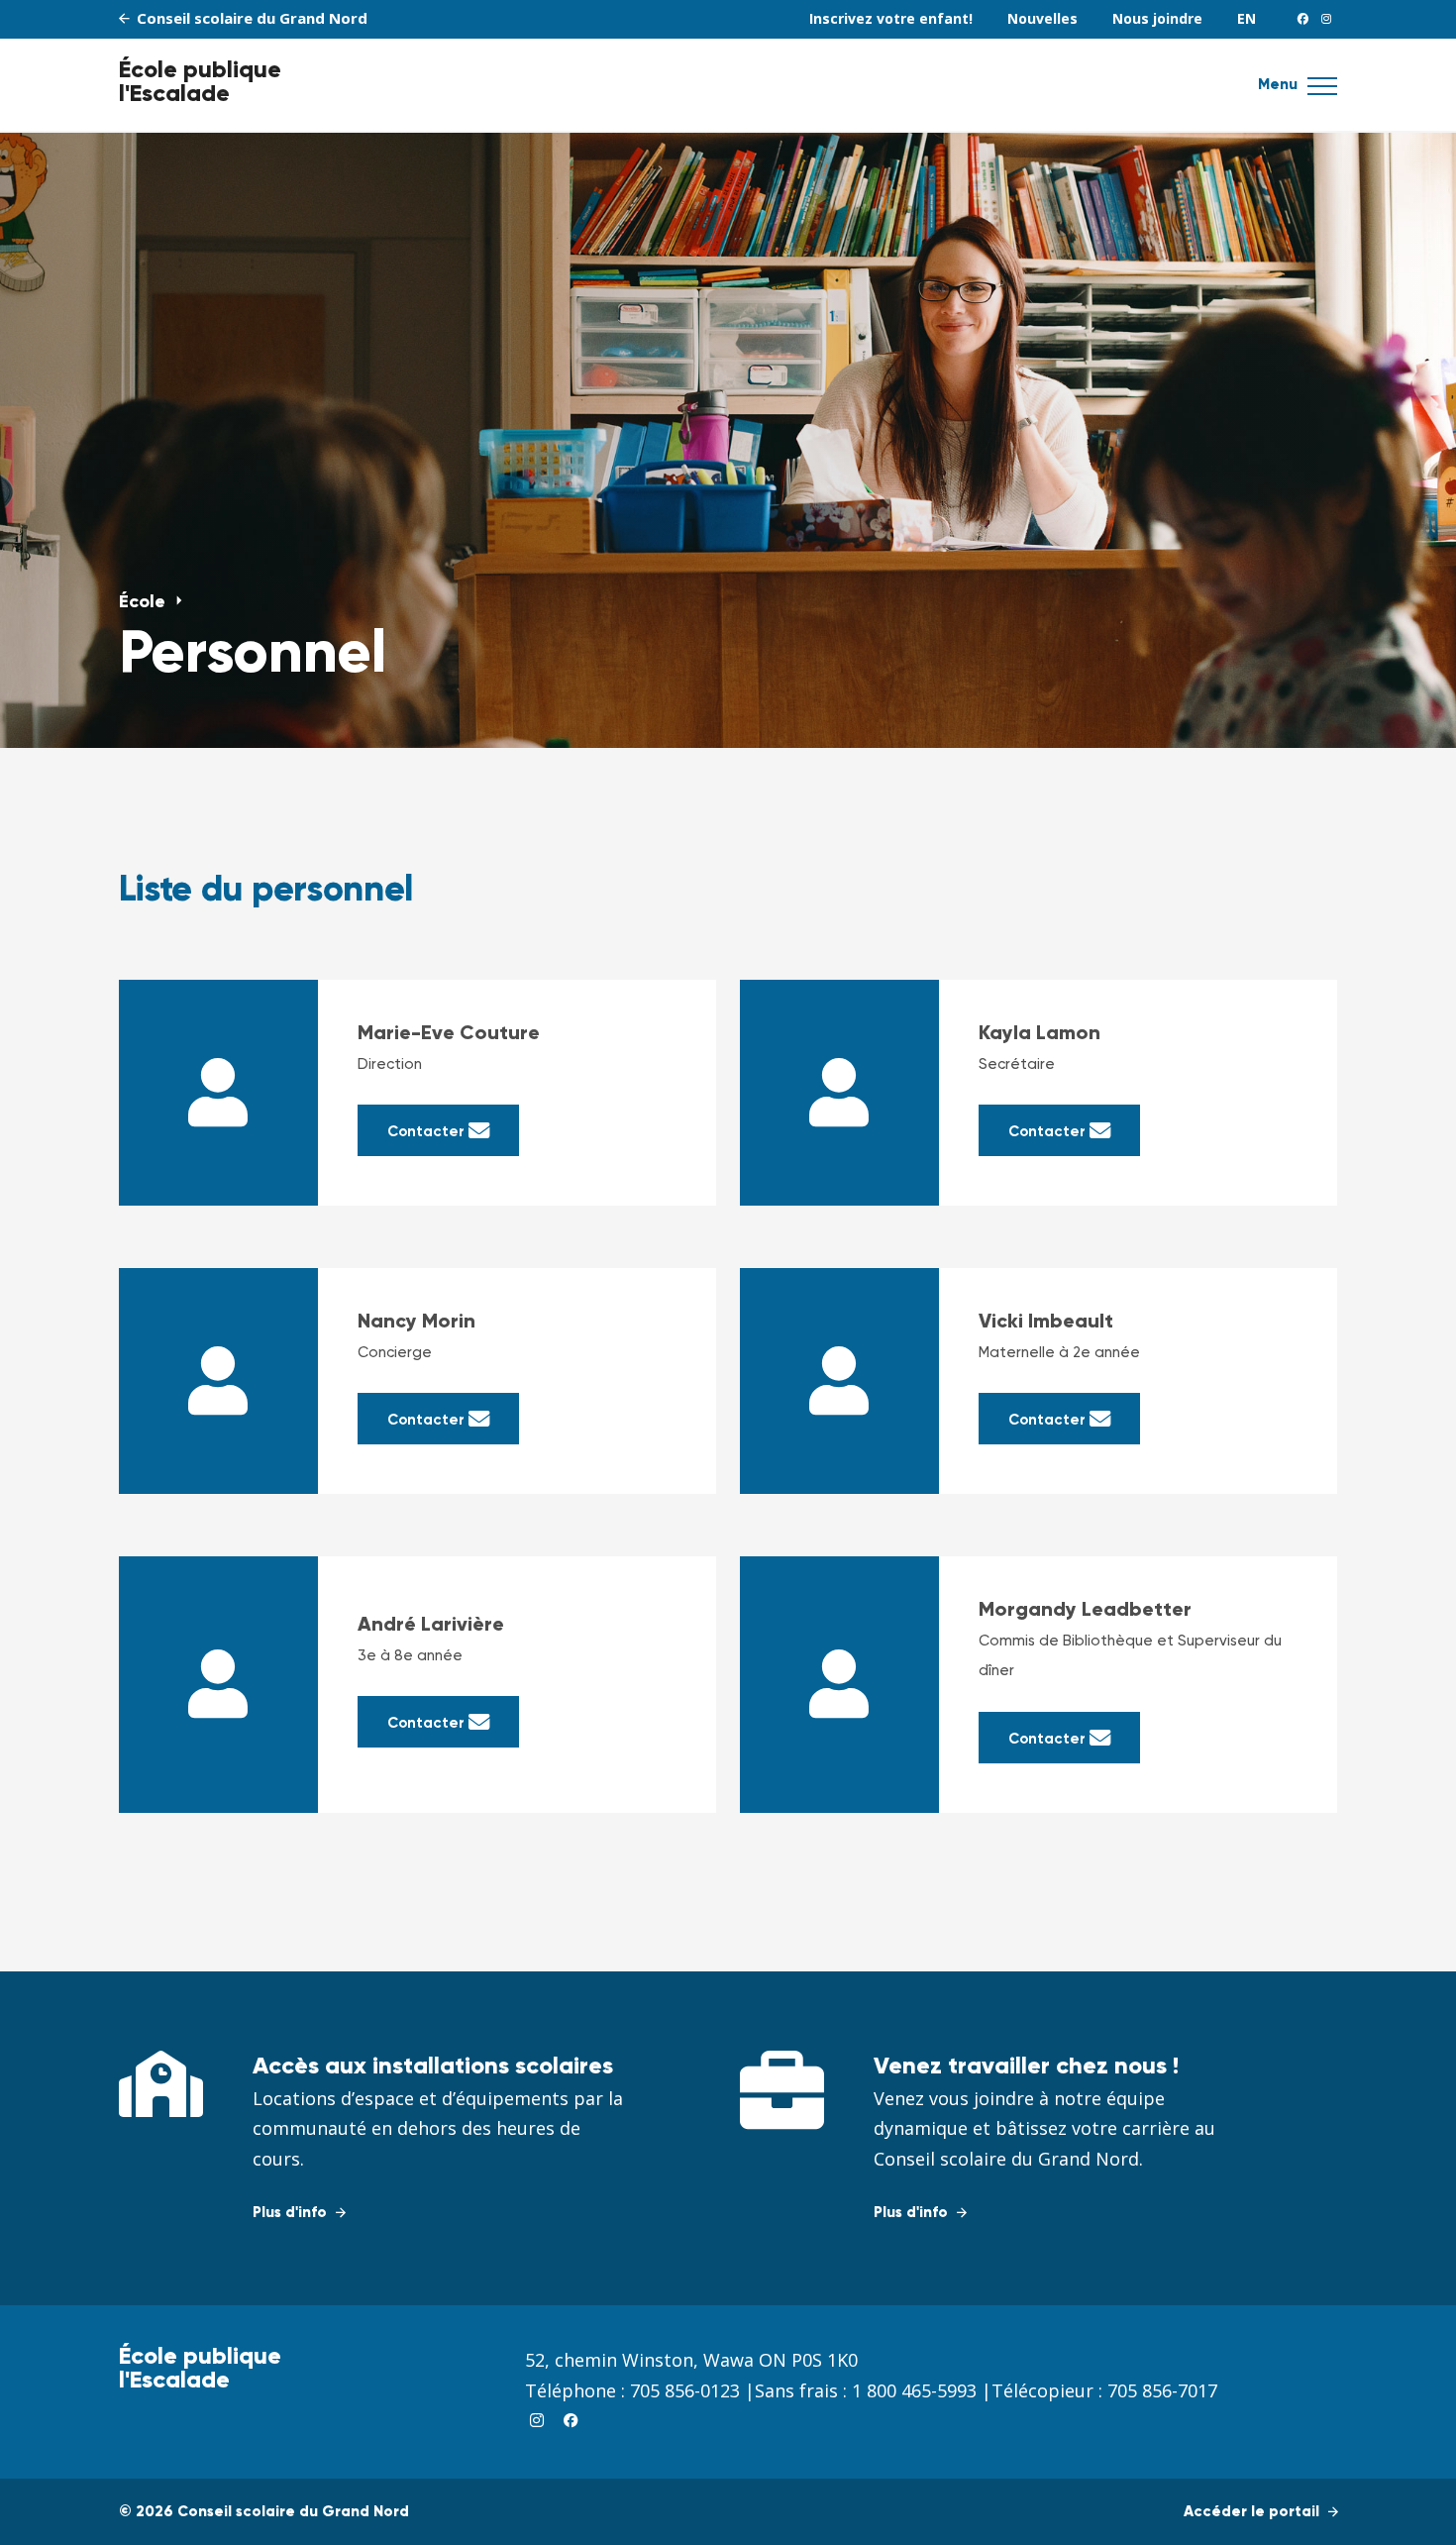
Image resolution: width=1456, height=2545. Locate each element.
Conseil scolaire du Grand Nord (250, 18)
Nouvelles (1042, 18)
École (145, 602)
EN (1247, 18)
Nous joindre (1157, 18)
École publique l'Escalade (200, 82)
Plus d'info (292, 2213)
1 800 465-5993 (914, 2390)
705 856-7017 (1162, 2390)
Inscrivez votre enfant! (891, 18)
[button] (1322, 92)
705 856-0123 (685, 2390)
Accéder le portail (1253, 2512)
